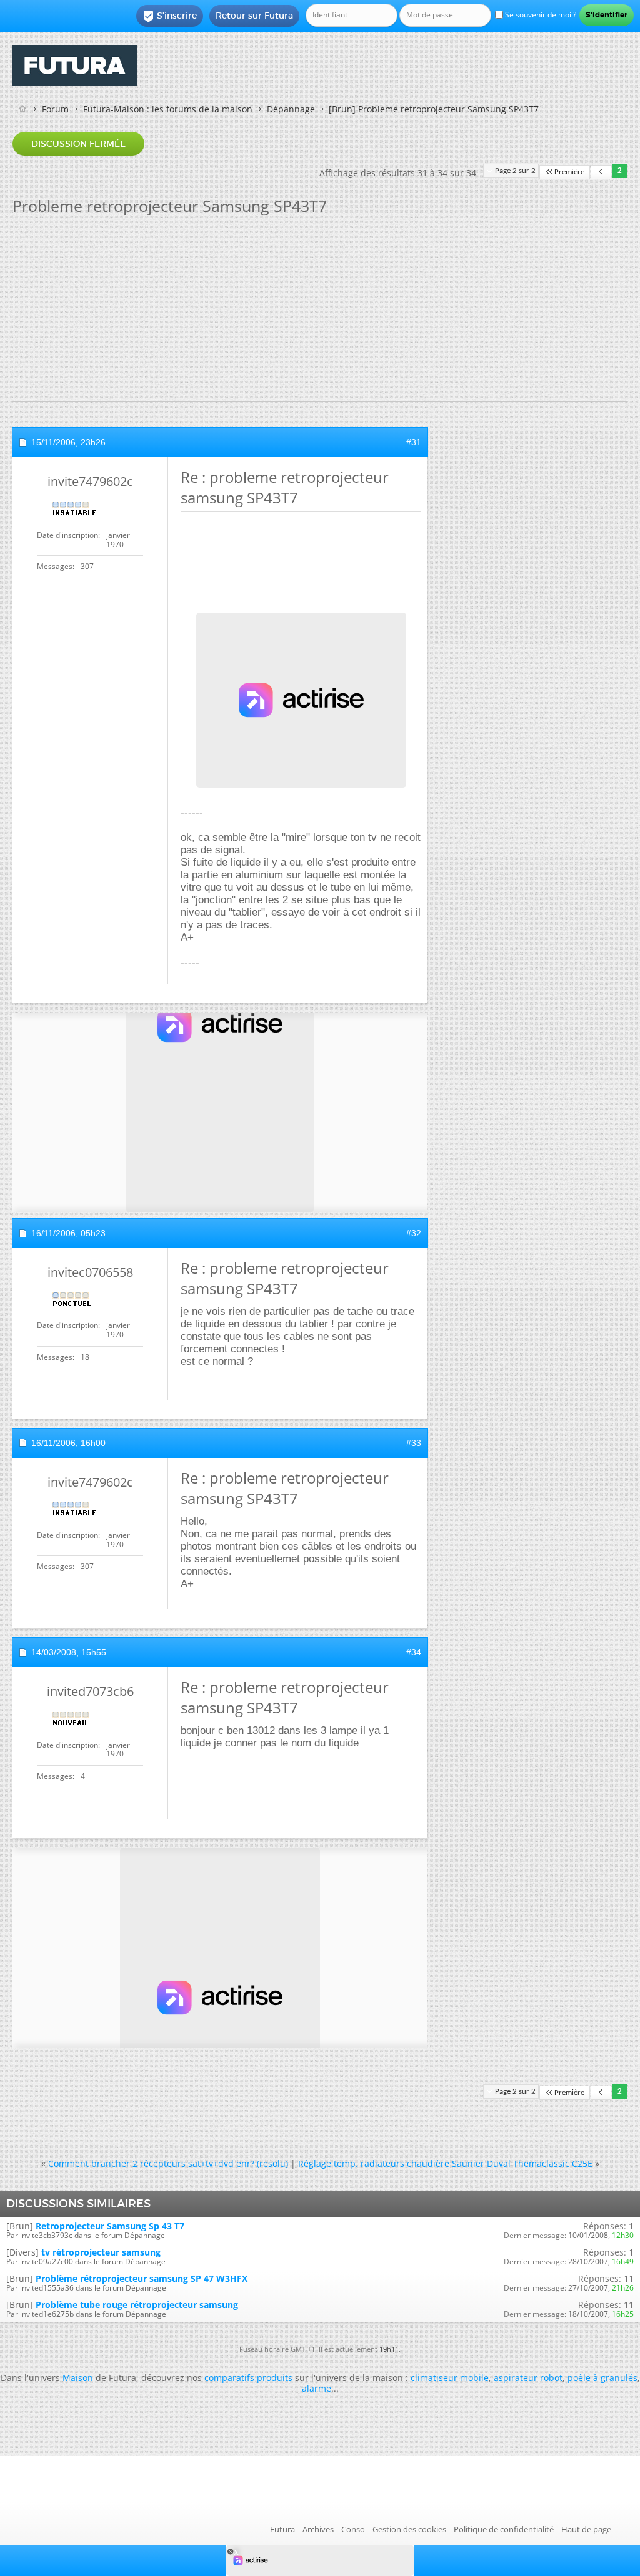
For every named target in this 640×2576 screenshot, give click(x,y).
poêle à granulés (602, 2378)
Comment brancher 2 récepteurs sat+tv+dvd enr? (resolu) (168, 2163)
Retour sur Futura (254, 16)
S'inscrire (170, 16)
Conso (353, 2529)
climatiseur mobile (450, 2378)
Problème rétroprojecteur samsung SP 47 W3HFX (142, 2278)
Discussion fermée (78, 144)
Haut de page (586, 2529)
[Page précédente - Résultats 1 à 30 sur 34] (601, 172)
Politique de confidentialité (504, 2529)
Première (569, 172)
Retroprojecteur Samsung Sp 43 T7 (110, 2226)
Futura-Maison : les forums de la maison (168, 109)
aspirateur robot (528, 2378)
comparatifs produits (248, 2378)
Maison (78, 2378)
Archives (318, 2529)
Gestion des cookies (409, 2529)
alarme (317, 2388)
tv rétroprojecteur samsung (101, 2252)
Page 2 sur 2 (515, 171)
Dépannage (291, 109)
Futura (282, 2529)
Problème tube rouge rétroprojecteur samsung (137, 2305)
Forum (55, 109)
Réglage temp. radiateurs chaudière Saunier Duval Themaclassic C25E (445, 2163)
